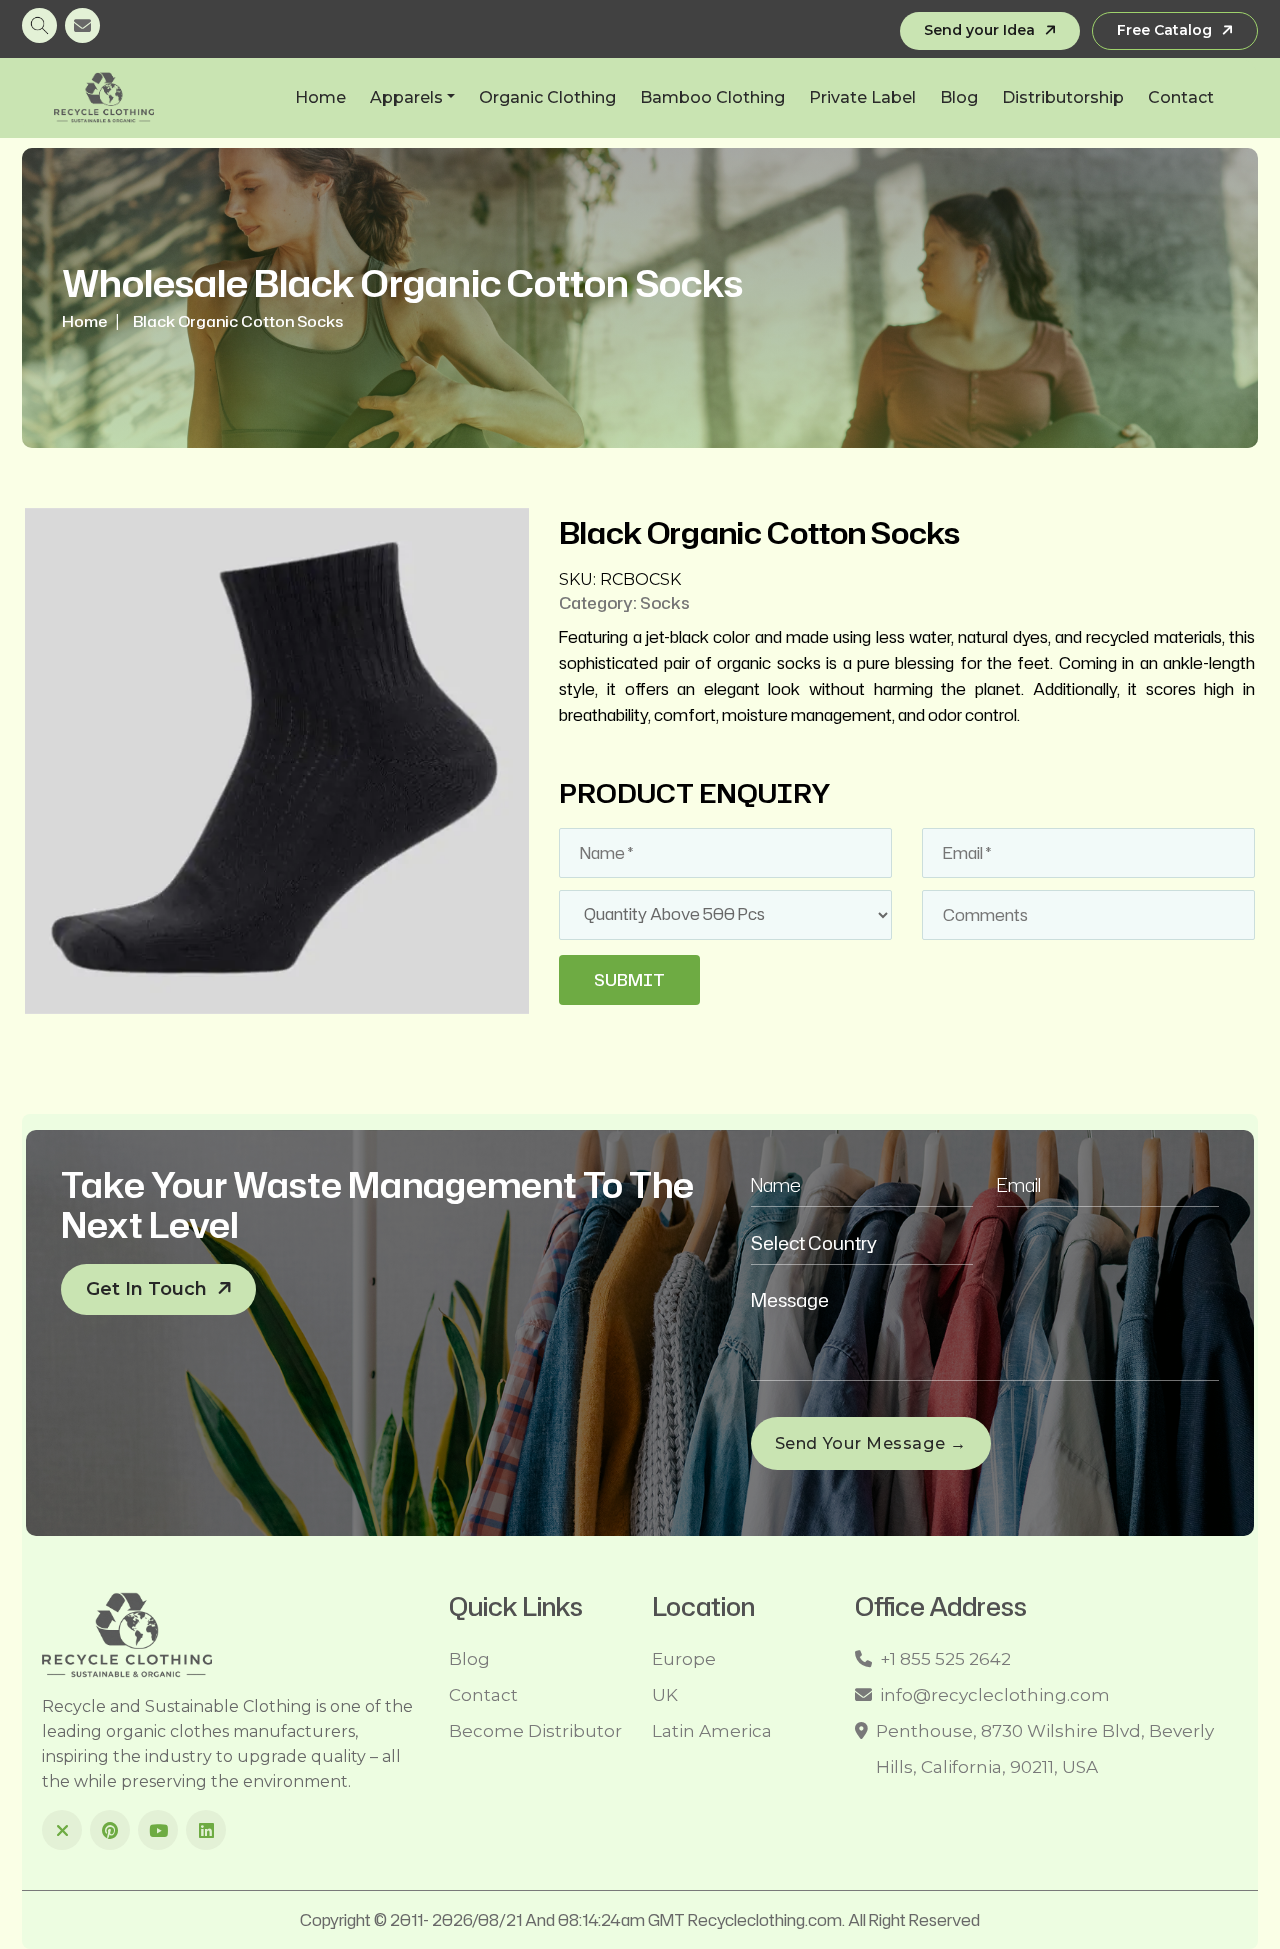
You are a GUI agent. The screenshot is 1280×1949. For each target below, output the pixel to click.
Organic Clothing (547, 97)
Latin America (712, 1731)
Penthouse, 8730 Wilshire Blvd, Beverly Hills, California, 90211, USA (1045, 1749)
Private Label (862, 97)
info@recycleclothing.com (995, 1695)
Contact (1181, 97)
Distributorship (1063, 97)
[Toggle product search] (39, 25)
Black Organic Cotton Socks (238, 321)
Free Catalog (1164, 30)
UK (665, 1695)
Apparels (406, 97)
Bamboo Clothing (712, 97)
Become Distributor (535, 1731)
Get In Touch (146, 1289)
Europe (684, 1659)
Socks (665, 603)
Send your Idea (979, 30)
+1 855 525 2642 (945, 1659)
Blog (959, 97)
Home (320, 97)
